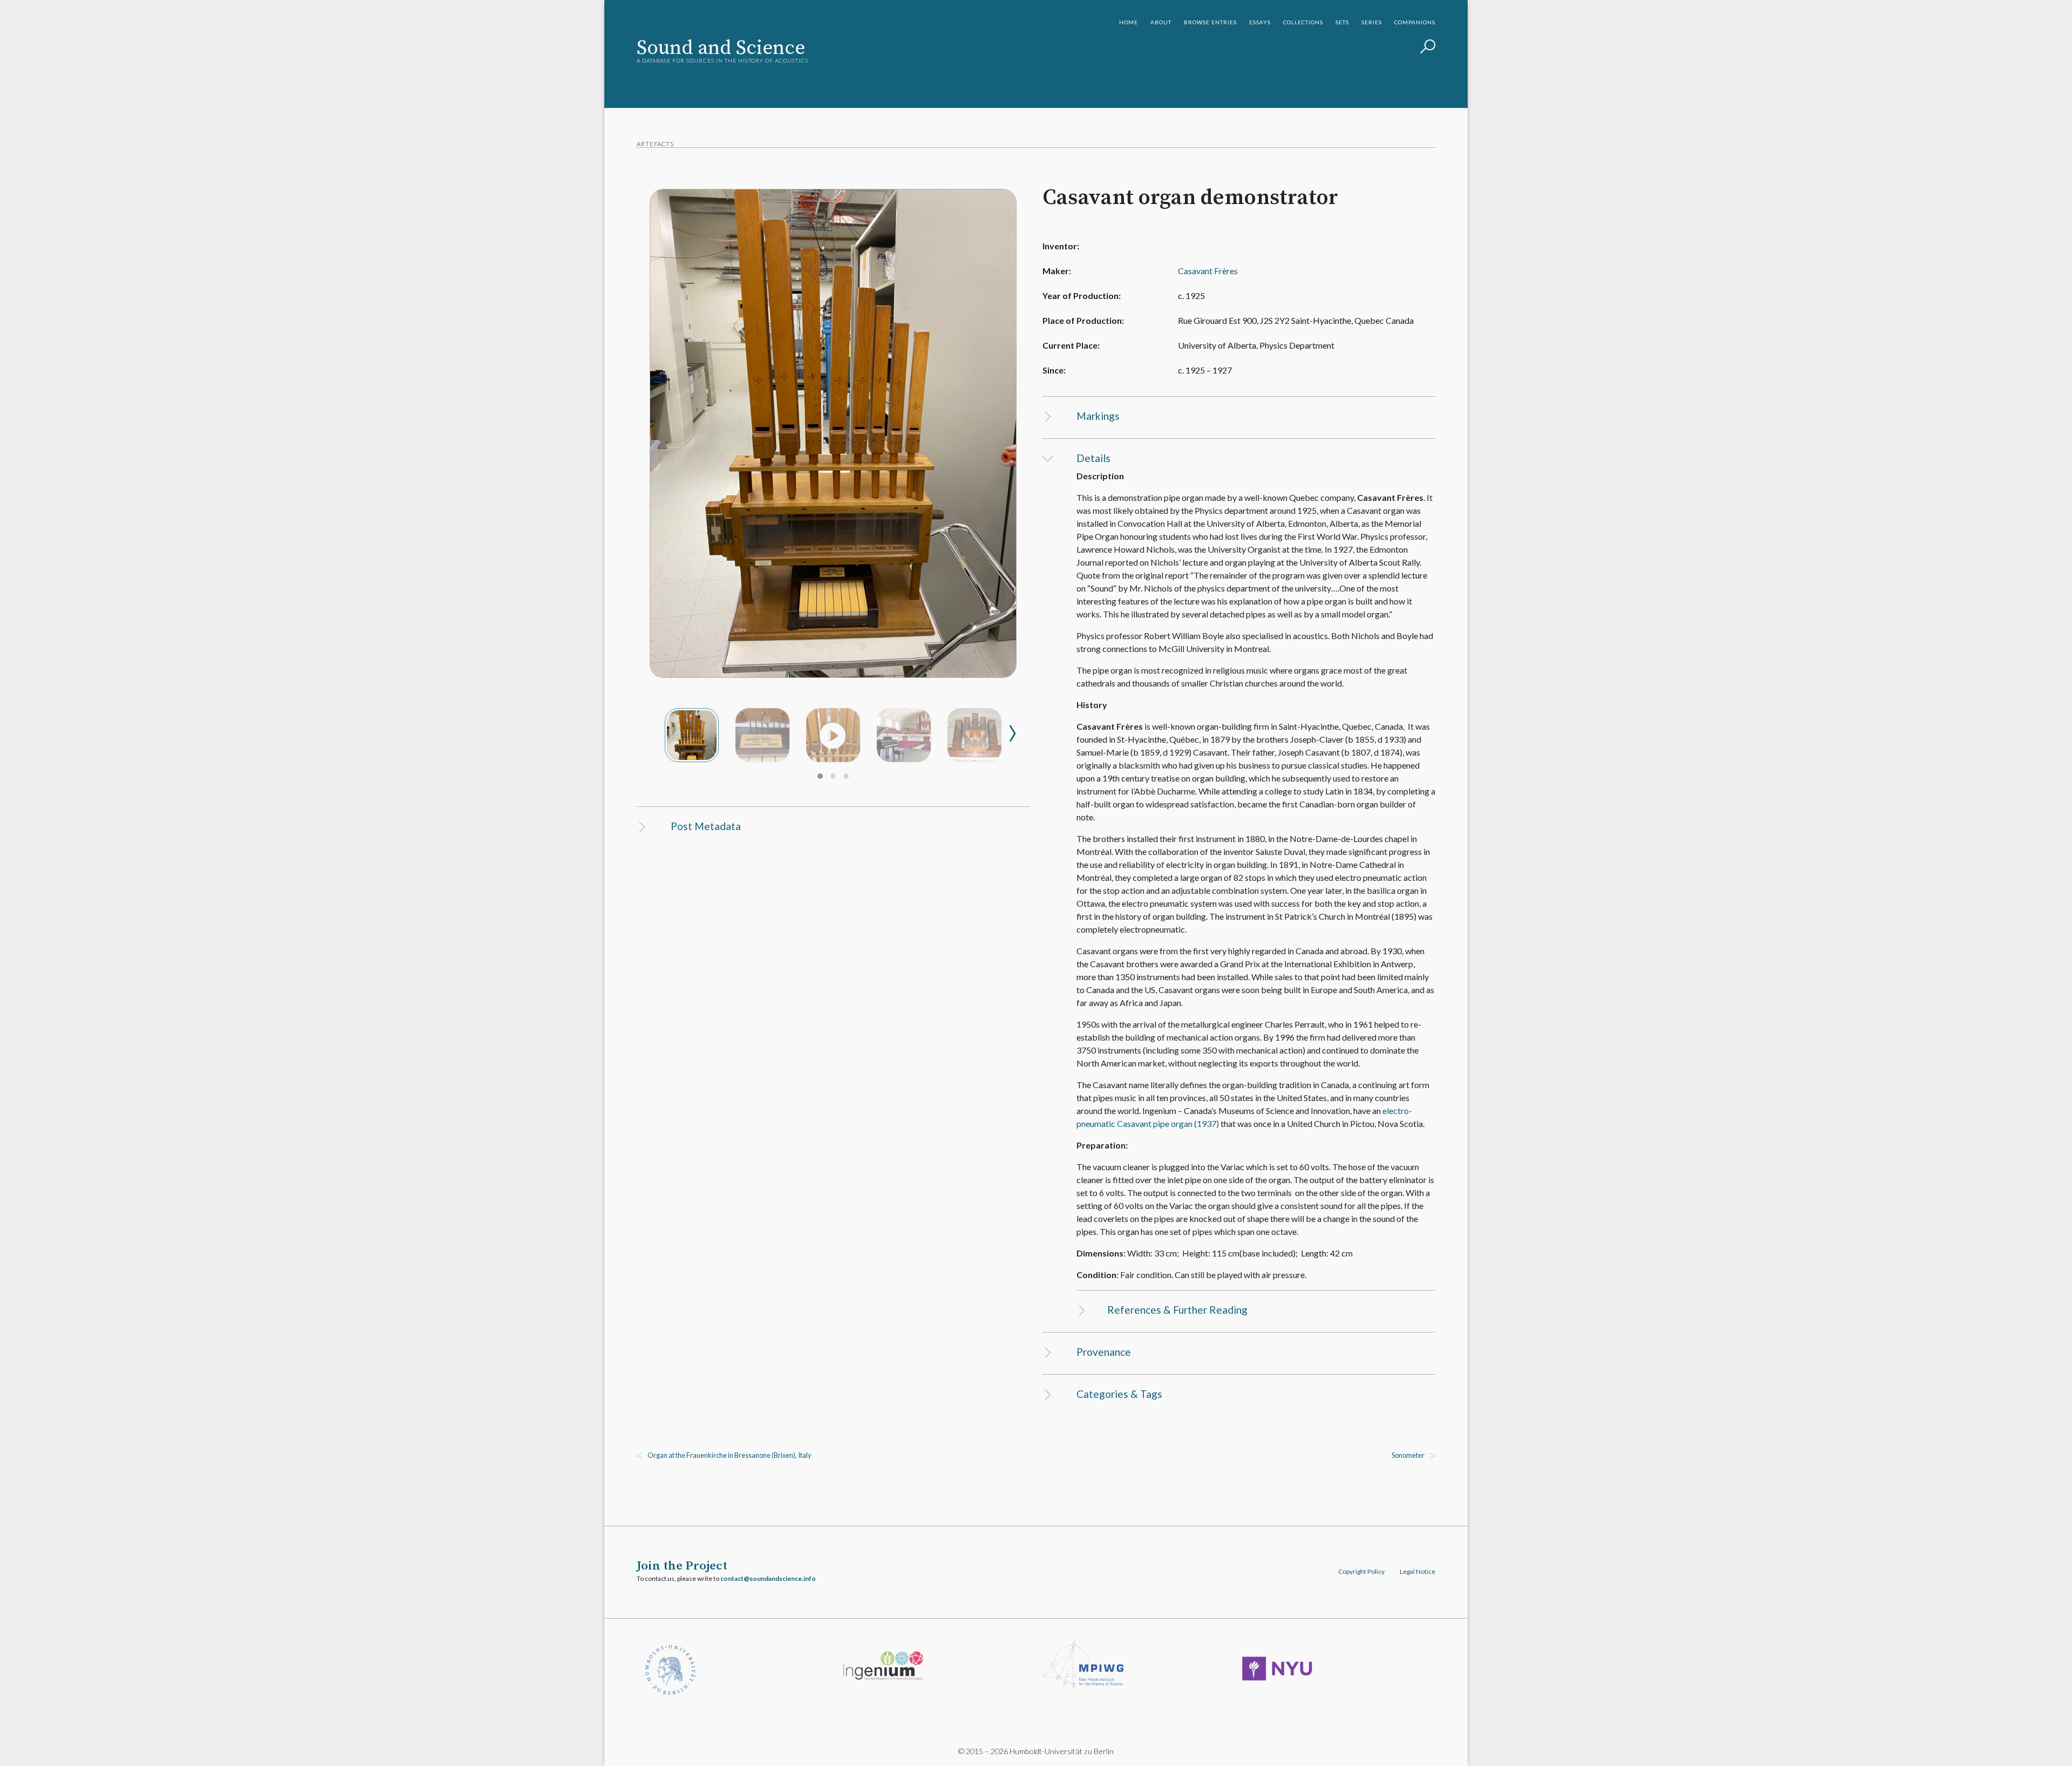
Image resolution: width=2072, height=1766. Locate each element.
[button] (820, 776)
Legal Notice (1417, 1571)
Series (1372, 22)
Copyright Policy (1361, 1571)
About (1161, 22)
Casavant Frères (1208, 271)
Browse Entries (1210, 22)
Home (1129, 22)
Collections (1303, 22)
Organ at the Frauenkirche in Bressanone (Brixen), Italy (730, 1455)
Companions (1415, 22)
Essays (1260, 22)
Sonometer (1408, 1455)
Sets (1342, 22)
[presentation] (1013, 728)
